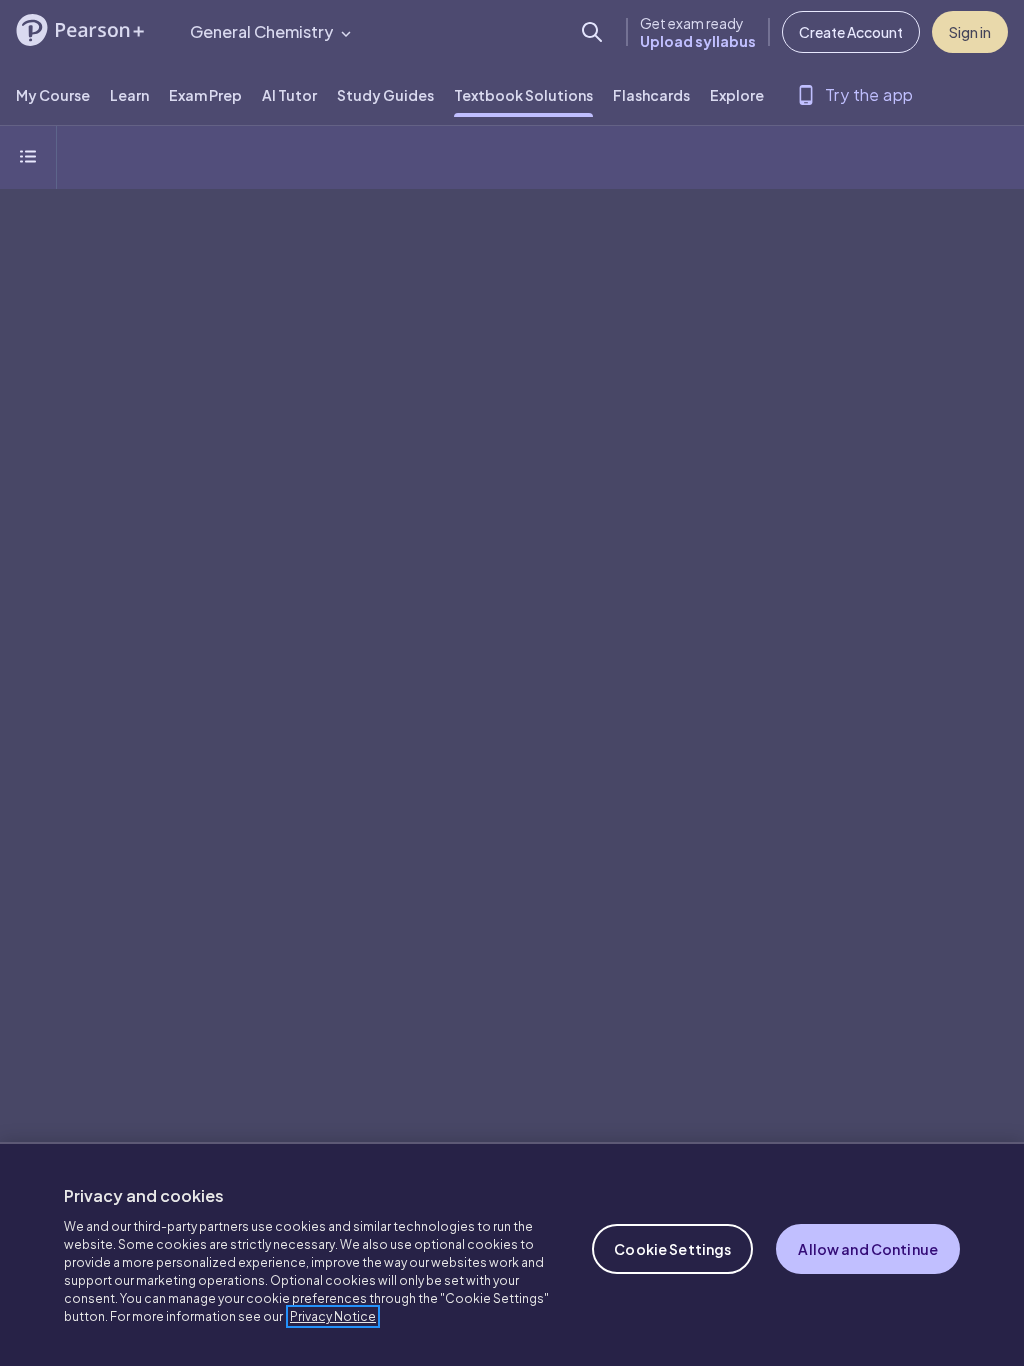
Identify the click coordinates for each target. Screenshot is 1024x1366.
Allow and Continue (868, 1249)
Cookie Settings (672, 1249)
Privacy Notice (333, 1316)
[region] (512, 1254)
